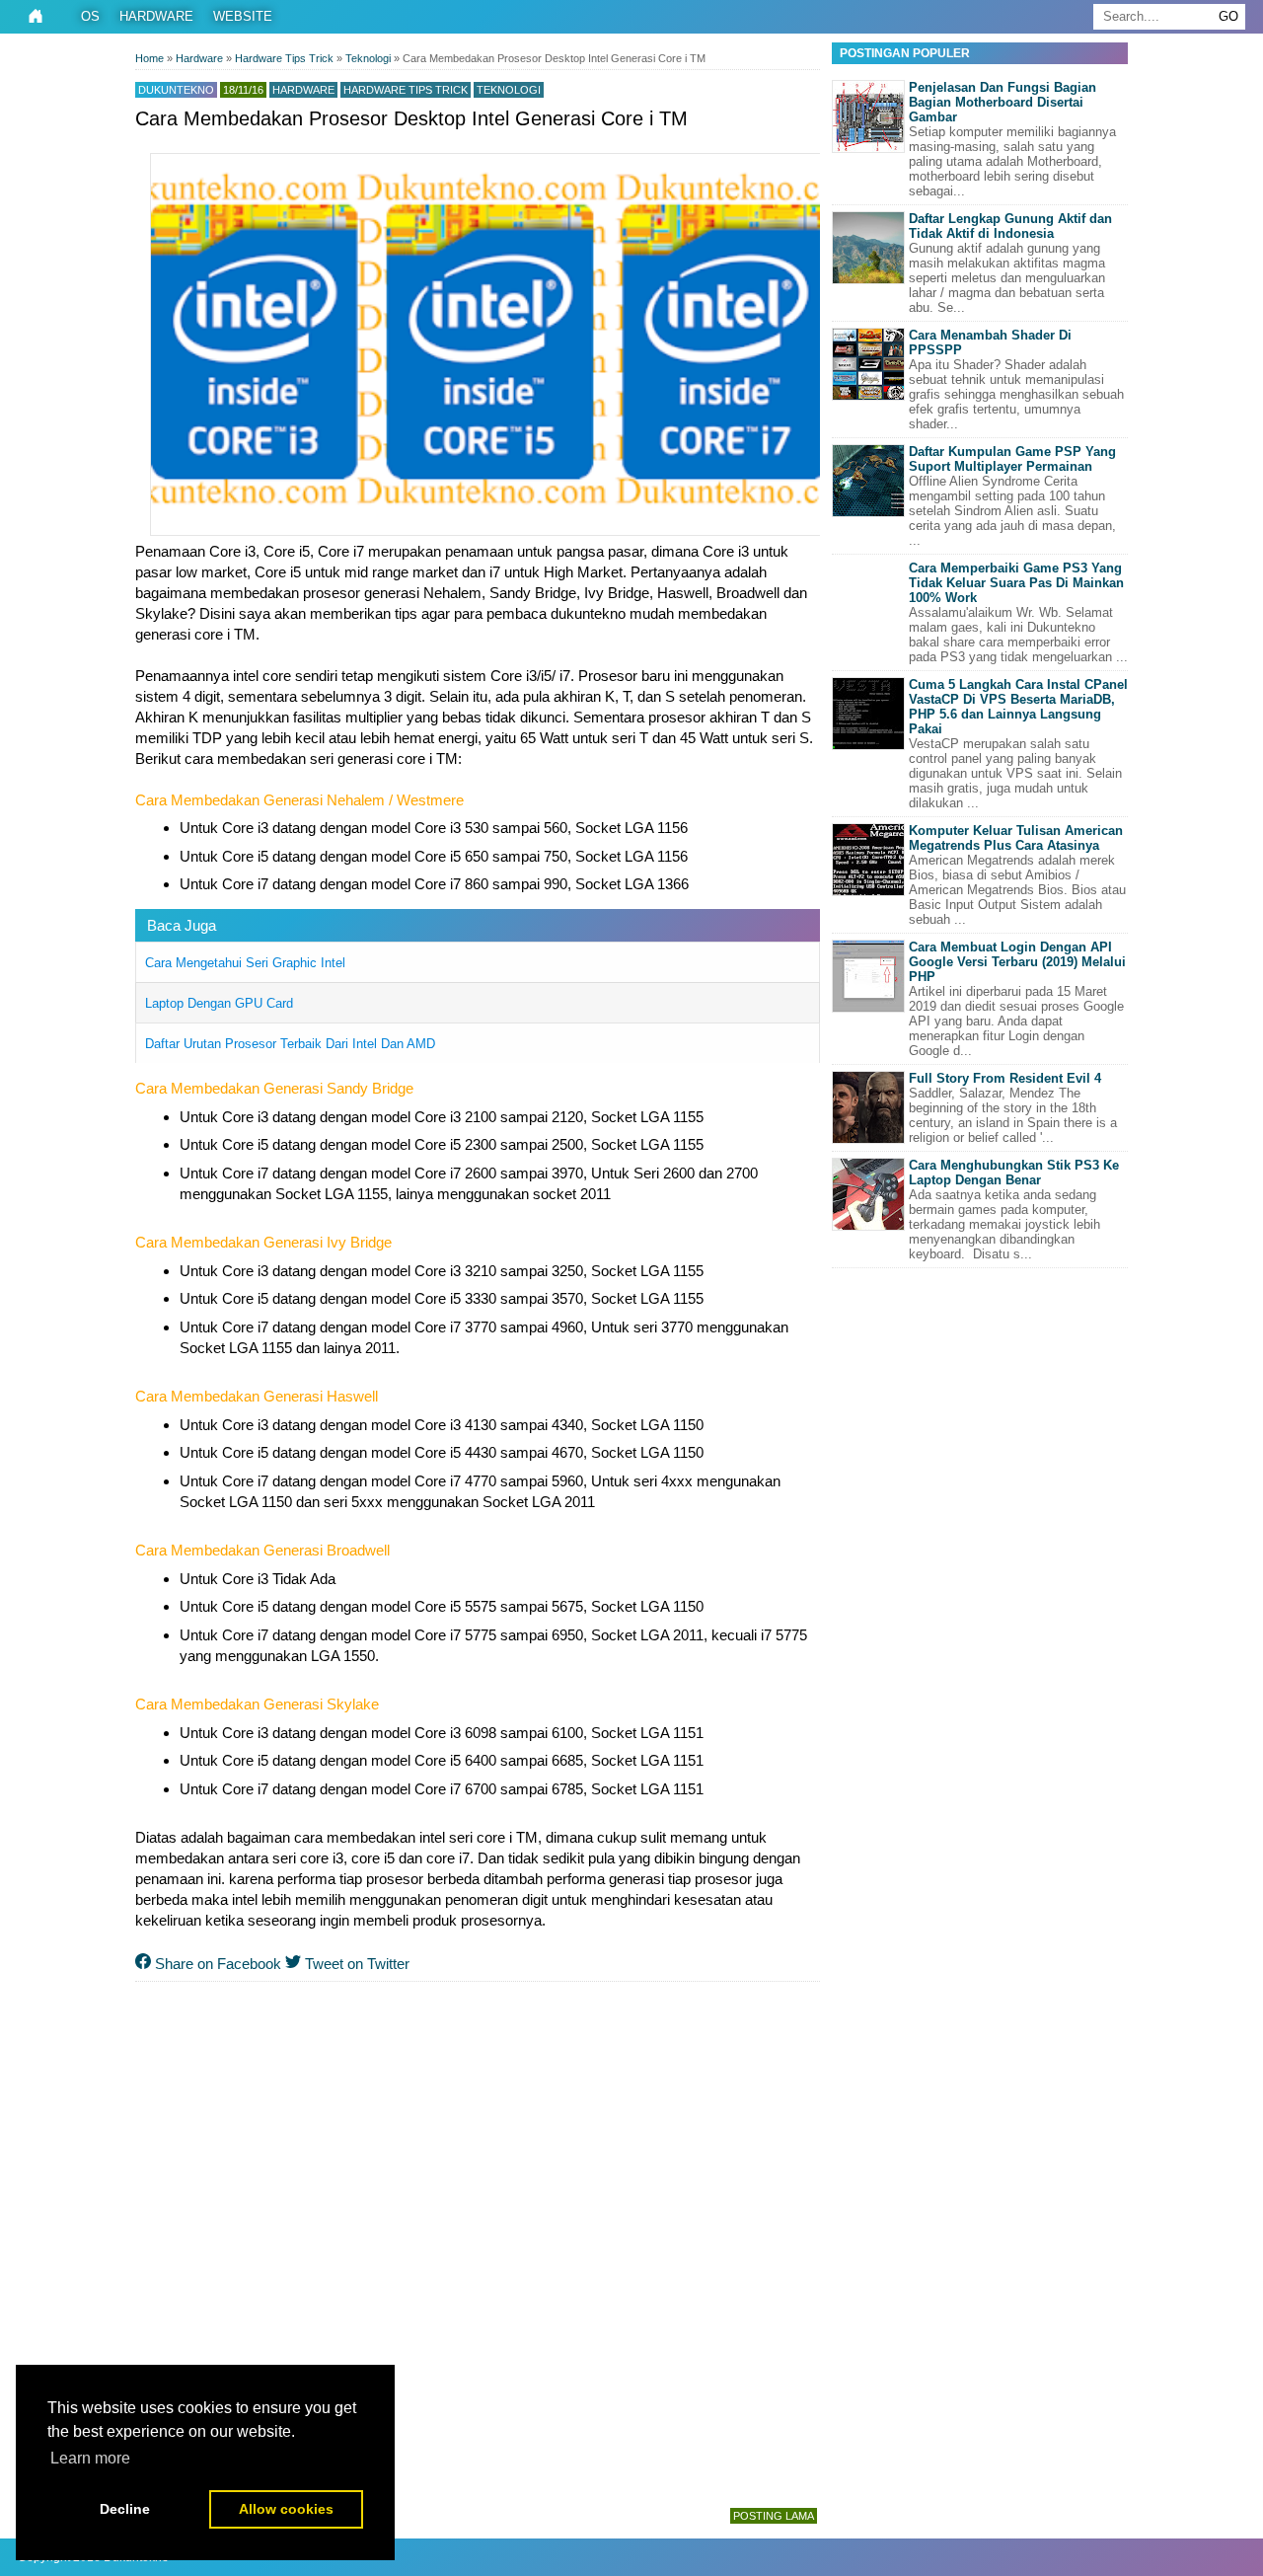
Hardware (156, 16)
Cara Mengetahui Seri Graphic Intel (245, 963)
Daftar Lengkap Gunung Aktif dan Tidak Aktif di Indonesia (1010, 226)
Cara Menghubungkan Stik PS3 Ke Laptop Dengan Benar (1014, 1173)
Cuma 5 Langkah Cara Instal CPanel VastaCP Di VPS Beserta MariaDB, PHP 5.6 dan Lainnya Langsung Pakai (1018, 707)
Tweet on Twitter (355, 1964)
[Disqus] (478, 2240)
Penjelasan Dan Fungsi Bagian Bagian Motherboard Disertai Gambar (1003, 102)
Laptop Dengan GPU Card (219, 1003)
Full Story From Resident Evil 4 (1005, 1078)
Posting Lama (774, 2516)
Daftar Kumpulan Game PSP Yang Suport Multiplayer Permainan (1012, 459)
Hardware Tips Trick (406, 90)
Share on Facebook (216, 1964)
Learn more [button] (90, 2458)
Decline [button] (125, 2509)
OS (90, 16)
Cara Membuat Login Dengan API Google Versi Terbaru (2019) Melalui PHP (1017, 962)
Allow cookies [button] (286, 2509)
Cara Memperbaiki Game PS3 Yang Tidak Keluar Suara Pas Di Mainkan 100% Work (1016, 583)
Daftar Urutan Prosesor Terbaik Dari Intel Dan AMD (290, 1044)
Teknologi (509, 90)
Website (243, 16)
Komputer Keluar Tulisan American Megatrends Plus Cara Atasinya (1016, 838)
